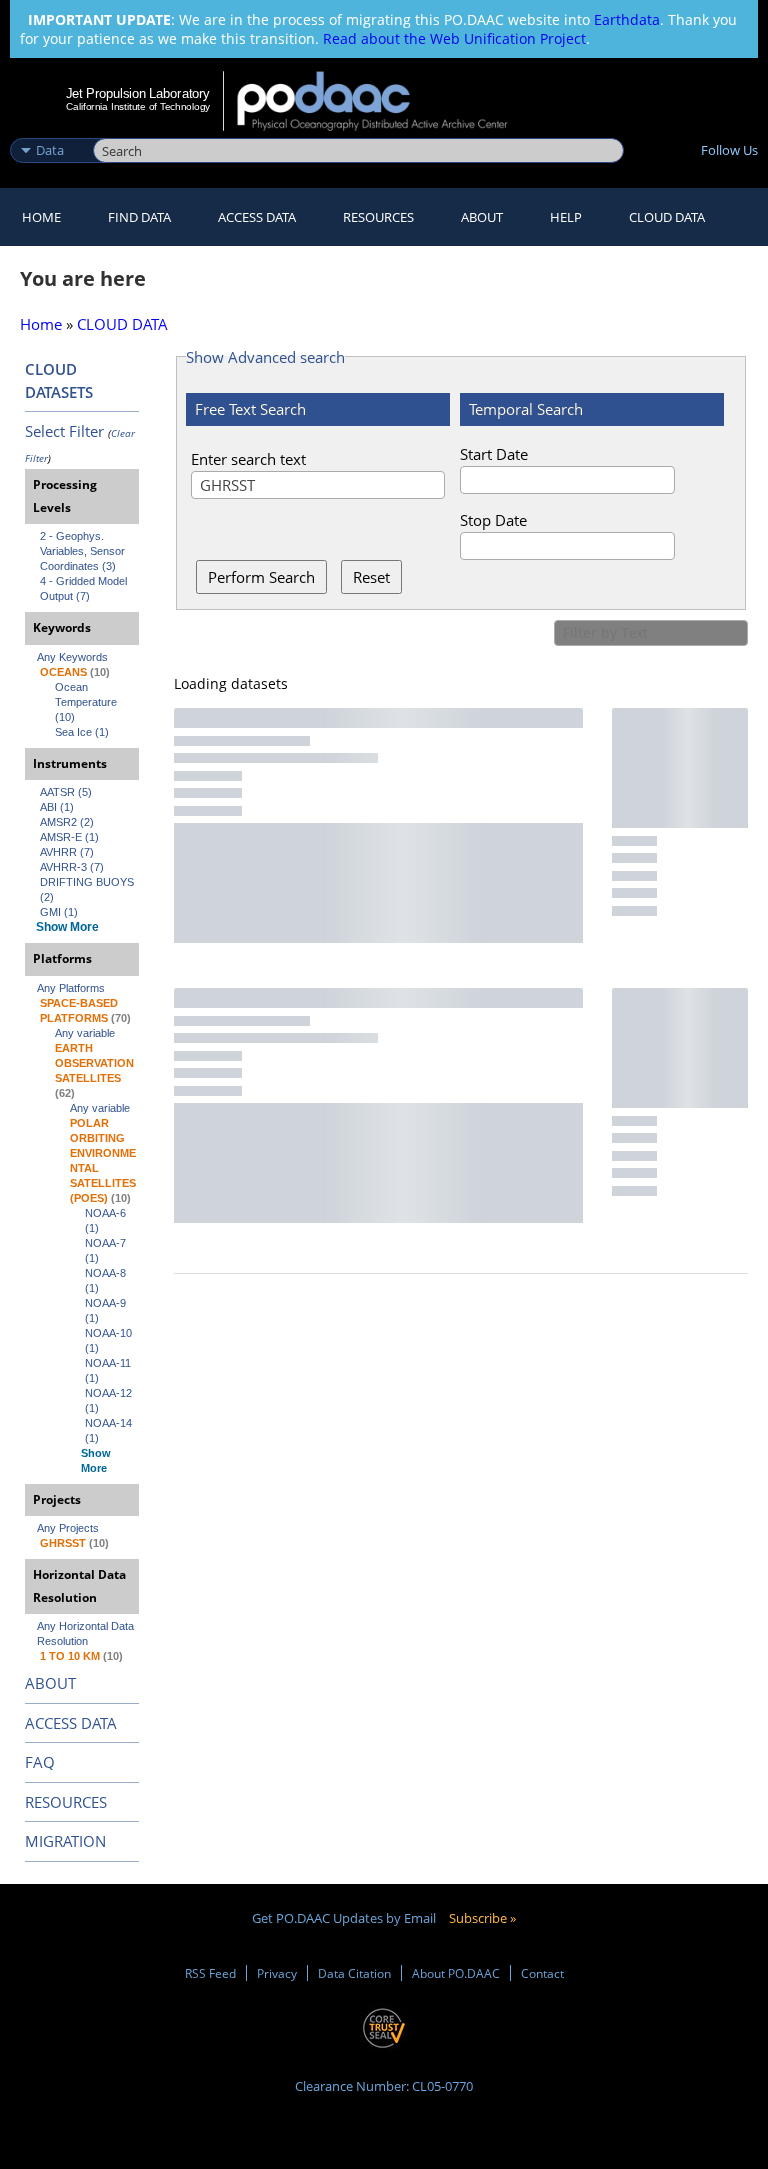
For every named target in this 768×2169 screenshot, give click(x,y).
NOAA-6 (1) (107, 1220)
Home (41, 217)
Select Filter (64, 431)
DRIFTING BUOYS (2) (88, 889)
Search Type (49, 129)
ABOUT (50, 1683)
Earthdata (627, 19)
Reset (371, 577)
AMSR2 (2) (67, 822)
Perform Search (261, 577)
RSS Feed (210, 1973)
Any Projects (68, 1528)
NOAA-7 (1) (107, 1250)
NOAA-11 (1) (109, 1370)
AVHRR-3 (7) (72, 867)
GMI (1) (59, 912)
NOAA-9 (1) (107, 1310)
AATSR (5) (66, 792)
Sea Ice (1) (82, 732)
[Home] (385, 101)
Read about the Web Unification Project (454, 38)
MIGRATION (65, 1841)
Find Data (139, 217)
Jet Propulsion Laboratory (138, 93)
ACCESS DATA (71, 1723)
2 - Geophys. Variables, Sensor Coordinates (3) (84, 551)
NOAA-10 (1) (110, 1340)
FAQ (40, 1762)
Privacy (277, 1973)
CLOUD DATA (667, 217)
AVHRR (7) (67, 852)
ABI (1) (57, 807)
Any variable (85, 1033)
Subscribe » (482, 1918)
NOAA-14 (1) (110, 1430)
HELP (566, 217)
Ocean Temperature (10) (87, 702)
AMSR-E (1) (69, 837)
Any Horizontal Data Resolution (87, 1633)
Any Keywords (72, 657)
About (482, 217)
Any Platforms (71, 988)
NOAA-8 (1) (107, 1280)
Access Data (257, 217)
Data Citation (354, 1973)
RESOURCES (378, 217)
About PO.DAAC (456, 1973)
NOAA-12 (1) (110, 1400)
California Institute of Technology (138, 106)
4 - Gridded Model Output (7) (85, 588)
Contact (542, 1973)
